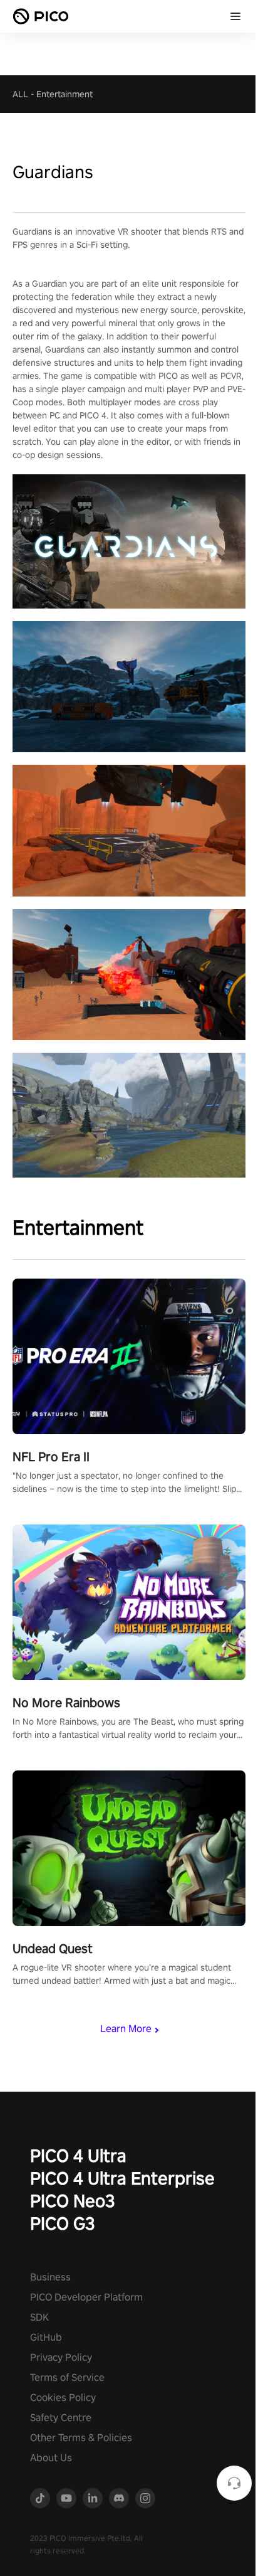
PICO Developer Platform (86, 2297)
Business (50, 2277)
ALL (20, 94)
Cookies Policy (63, 2398)
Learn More (126, 2029)
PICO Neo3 (73, 2201)
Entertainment (64, 94)
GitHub (46, 2337)
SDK (39, 2317)
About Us (51, 2458)
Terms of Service (67, 2377)
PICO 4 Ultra (78, 2155)
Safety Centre (61, 2418)
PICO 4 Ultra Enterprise (122, 2178)
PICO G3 (63, 2223)
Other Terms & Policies (81, 2438)
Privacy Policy (61, 2357)
